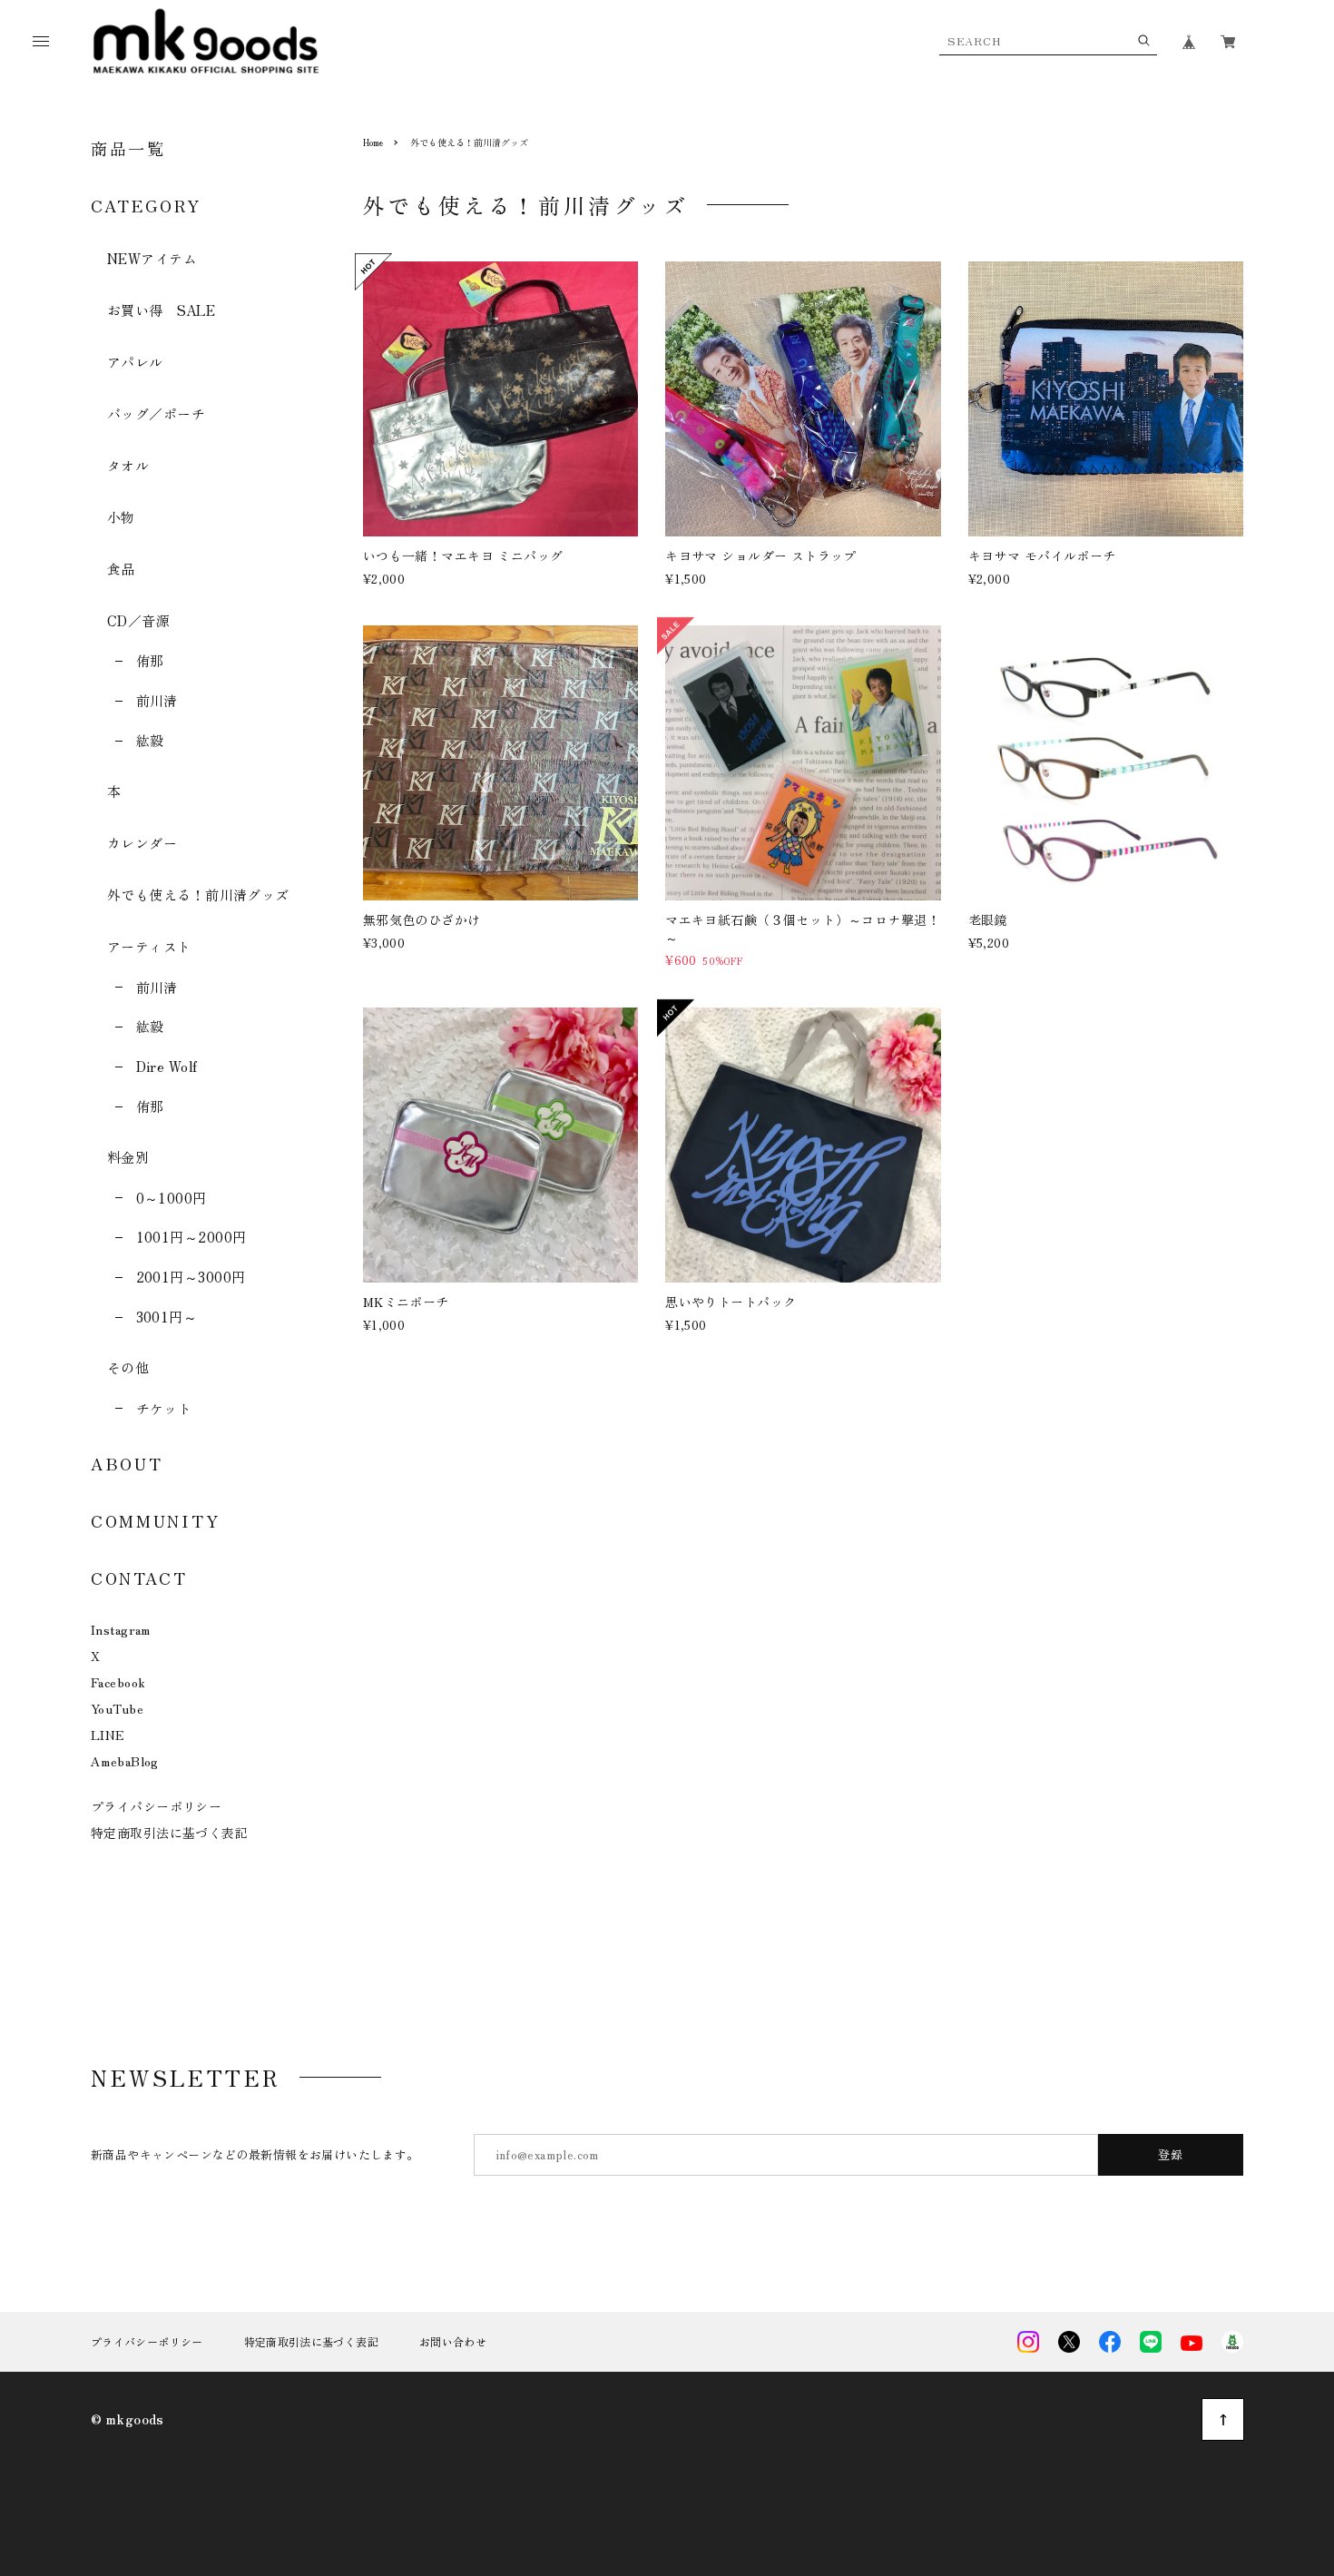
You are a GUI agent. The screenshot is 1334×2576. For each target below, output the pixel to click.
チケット (164, 1408)
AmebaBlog (125, 1761)
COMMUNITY (155, 1520)
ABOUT (127, 1463)
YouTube (117, 1708)
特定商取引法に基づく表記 (169, 1833)
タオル (128, 465)
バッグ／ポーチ (156, 413)
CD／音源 (138, 620)
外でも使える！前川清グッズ (198, 895)
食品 (121, 569)
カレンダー (142, 843)
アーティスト (149, 946)
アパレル (135, 362)
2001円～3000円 (191, 1277)
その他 (128, 1367)
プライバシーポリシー (156, 1806)
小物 (121, 517)
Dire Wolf (167, 1066)
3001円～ (167, 1317)
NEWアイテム (152, 258)
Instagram (121, 1629)
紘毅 (150, 740)
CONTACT (139, 1578)
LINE (108, 1735)
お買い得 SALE (161, 310)
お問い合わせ (453, 2342)
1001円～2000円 (191, 1237)
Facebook (118, 1682)
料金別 (128, 1157)
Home (373, 142)
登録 (1171, 2154)
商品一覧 (128, 148)
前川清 (157, 700)
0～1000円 (172, 1198)
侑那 (150, 660)
